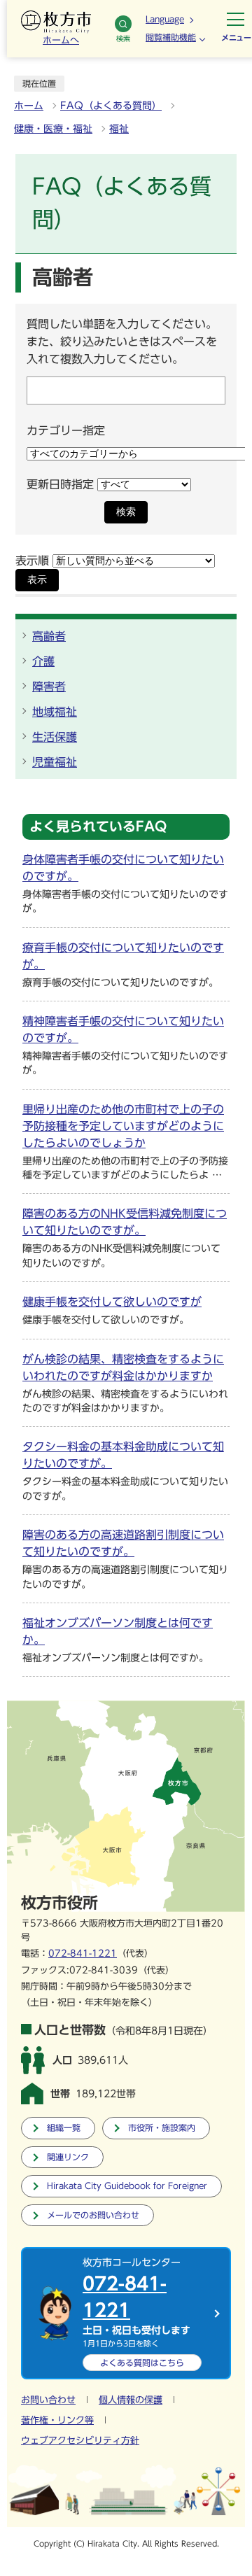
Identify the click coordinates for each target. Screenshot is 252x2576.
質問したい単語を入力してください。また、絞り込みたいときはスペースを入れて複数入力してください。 (122, 342)
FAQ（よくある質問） (111, 106)
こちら (142, 2363)
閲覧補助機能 (171, 37)
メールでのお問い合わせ (93, 2215)
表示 (37, 580)
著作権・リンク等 (57, 2420)
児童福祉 (55, 762)
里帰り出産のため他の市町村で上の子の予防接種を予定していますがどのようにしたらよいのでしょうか (123, 1126)
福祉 (119, 129)
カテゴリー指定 (66, 430)
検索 (123, 38)
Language (165, 19)
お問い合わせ (48, 2400)
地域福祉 (55, 712)
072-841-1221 (83, 1954)
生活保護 (55, 737)
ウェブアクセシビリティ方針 (80, 2441)
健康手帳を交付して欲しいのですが (112, 1302)
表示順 (32, 561)
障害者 (49, 687)
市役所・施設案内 (162, 2128)
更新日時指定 (60, 484)
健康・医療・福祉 (53, 129)
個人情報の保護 (131, 2400)
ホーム (29, 106)
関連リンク (68, 2157)
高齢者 (49, 636)
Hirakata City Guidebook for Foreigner (127, 2186)
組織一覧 (64, 2128)
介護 (43, 661)
